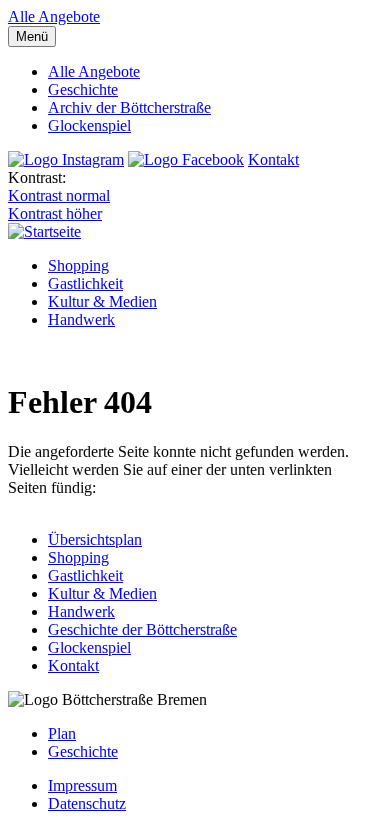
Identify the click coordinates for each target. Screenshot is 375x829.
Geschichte (83, 89)
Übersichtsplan (95, 539)
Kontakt (273, 159)
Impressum (82, 785)
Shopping (78, 265)
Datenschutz (87, 803)
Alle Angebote (54, 16)
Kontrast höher (55, 213)
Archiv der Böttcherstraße (129, 107)
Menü (32, 36)
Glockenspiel (89, 125)
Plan (62, 733)
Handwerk (81, 319)
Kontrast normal (59, 195)
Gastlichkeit (85, 283)
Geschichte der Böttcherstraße (142, 629)
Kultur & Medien (102, 301)
